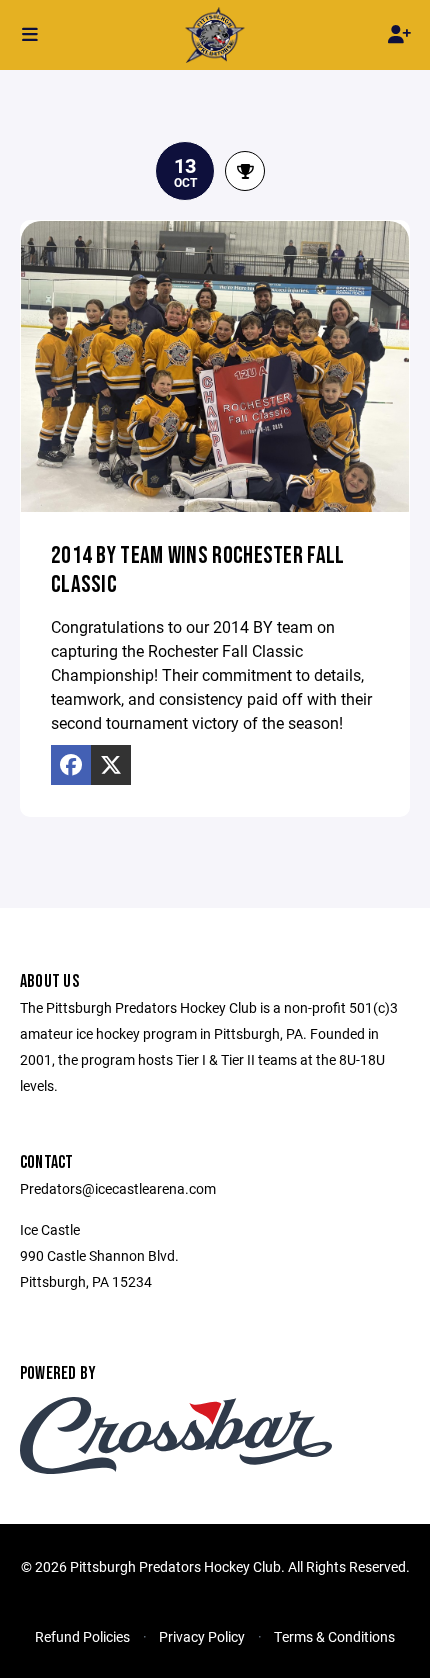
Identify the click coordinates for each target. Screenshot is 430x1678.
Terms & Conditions (334, 1636)
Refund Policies (82, 1636)
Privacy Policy (202, 1636)
